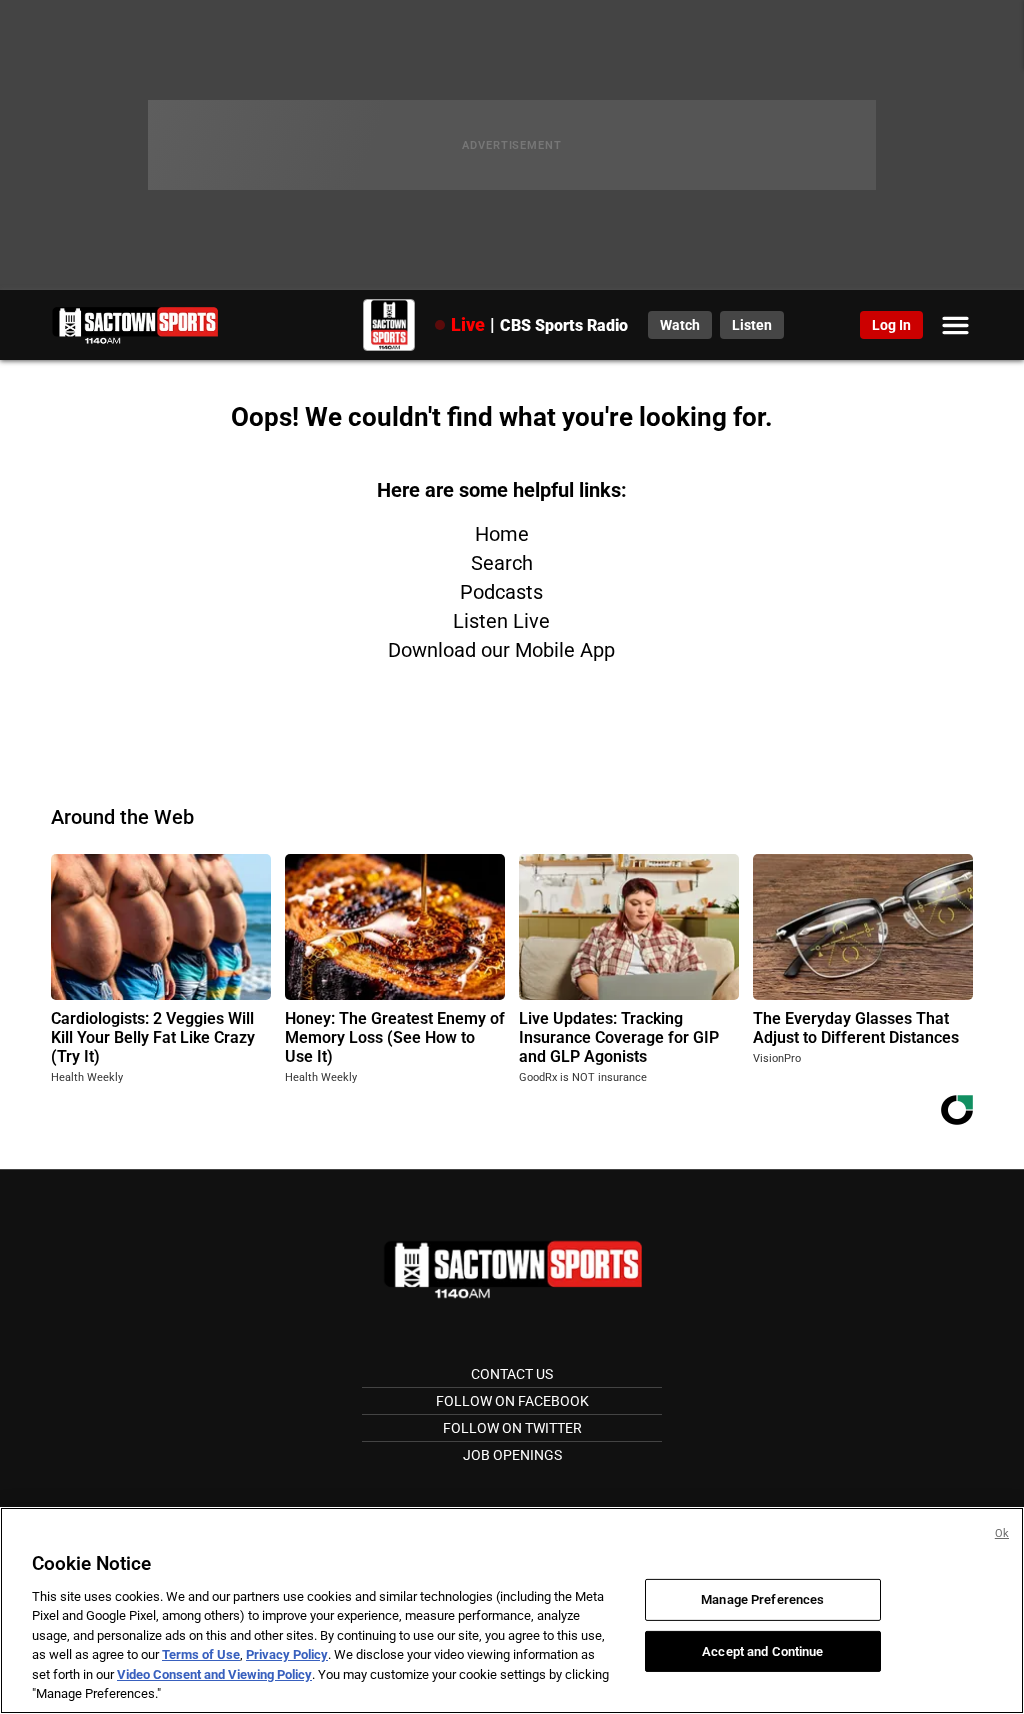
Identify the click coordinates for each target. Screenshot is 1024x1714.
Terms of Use (201, 1654)
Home (502, 534)
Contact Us (512, 1374)
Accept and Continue (762, 1650)
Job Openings (512, 1455)
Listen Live (501, 621)
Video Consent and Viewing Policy (214, 1674)
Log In (891, 325)
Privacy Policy (287, 1654)
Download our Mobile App (501, 650)
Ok (1002, 1533)
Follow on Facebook (512, 1401)
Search (502, 563)
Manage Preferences (762, 1599)
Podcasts (501, 592)
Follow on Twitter (512, 1428)
